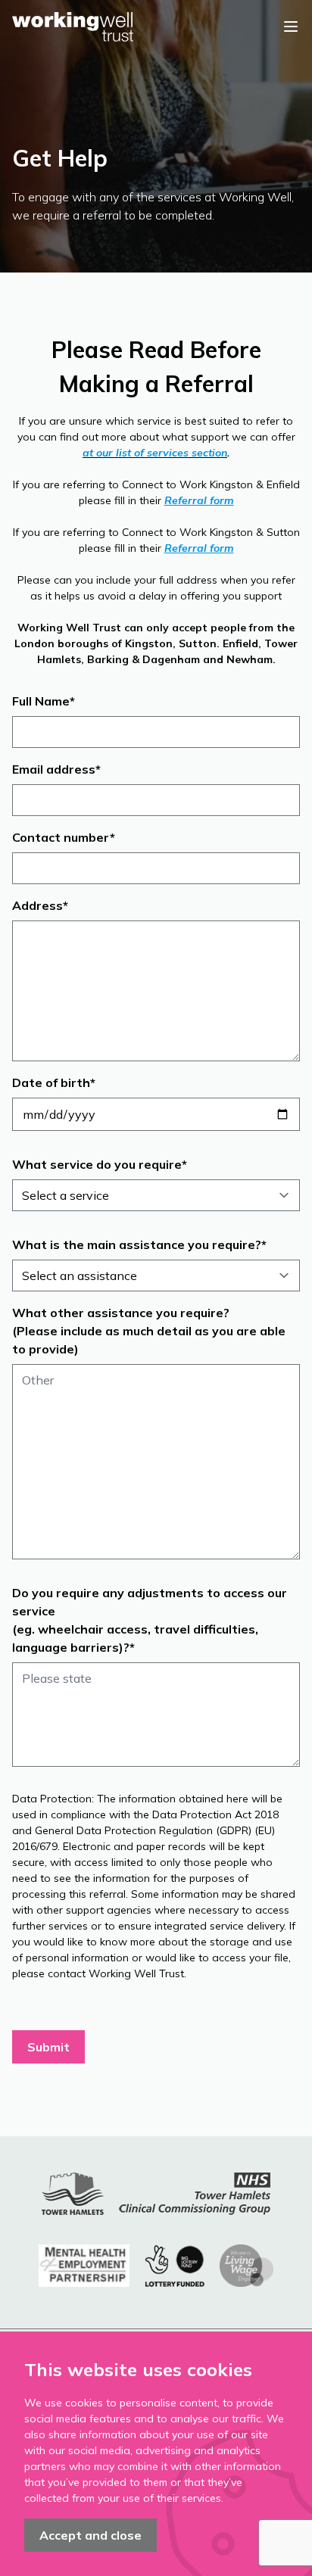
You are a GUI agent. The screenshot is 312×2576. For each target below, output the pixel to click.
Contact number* (64, 837)
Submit (48, 2047)
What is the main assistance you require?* (139, 1244)
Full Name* (44, 701)
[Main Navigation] (291, 26)
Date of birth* (54, 1082)
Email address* (56, 769)
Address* (40, 905)
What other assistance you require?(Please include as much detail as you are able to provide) (149, 1331)
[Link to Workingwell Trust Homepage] (73, 27)
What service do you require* (100, 1164)
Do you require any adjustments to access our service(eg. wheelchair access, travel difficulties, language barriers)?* (150, 1620)
